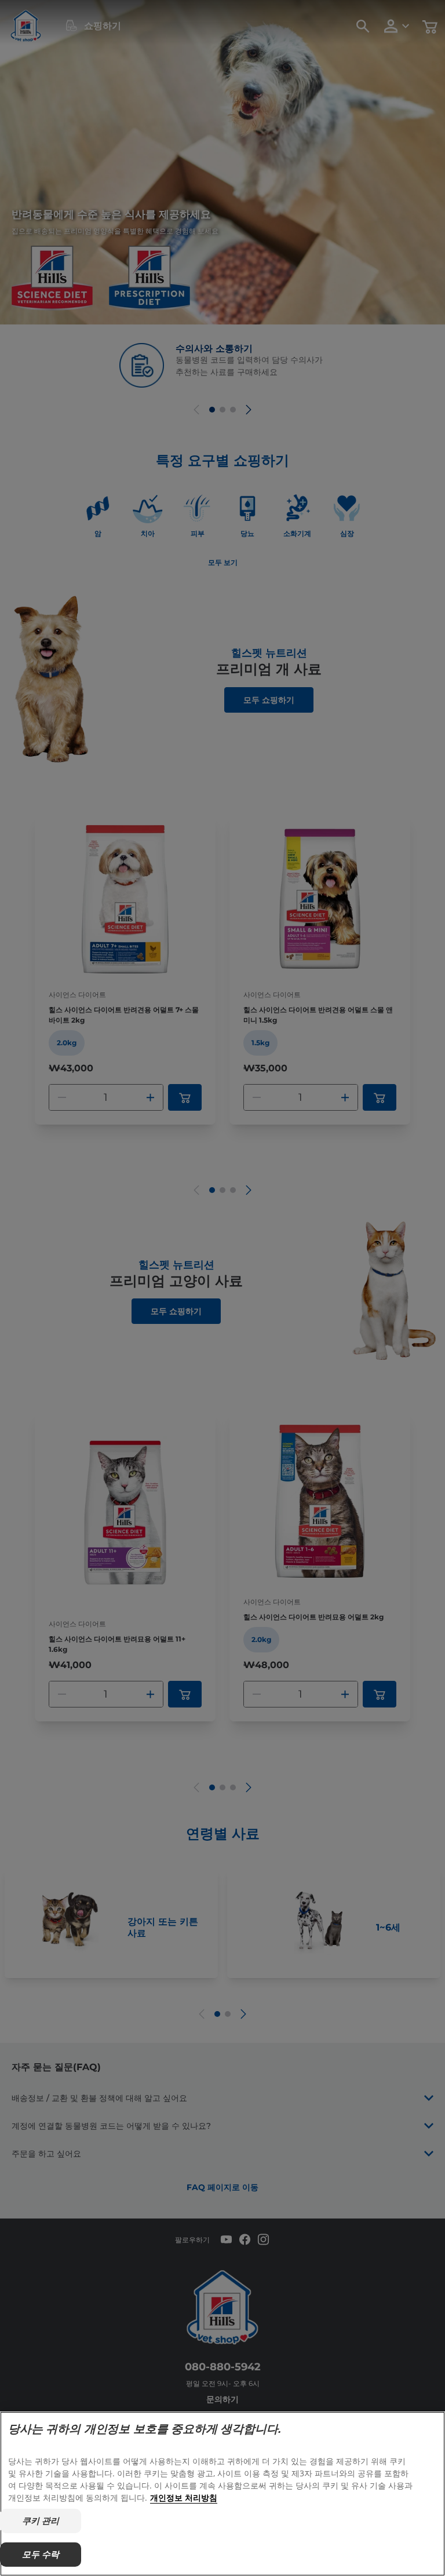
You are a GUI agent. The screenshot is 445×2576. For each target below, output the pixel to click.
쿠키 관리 (41, 2521)
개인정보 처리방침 (184, 2497)
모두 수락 (41, 2554)
